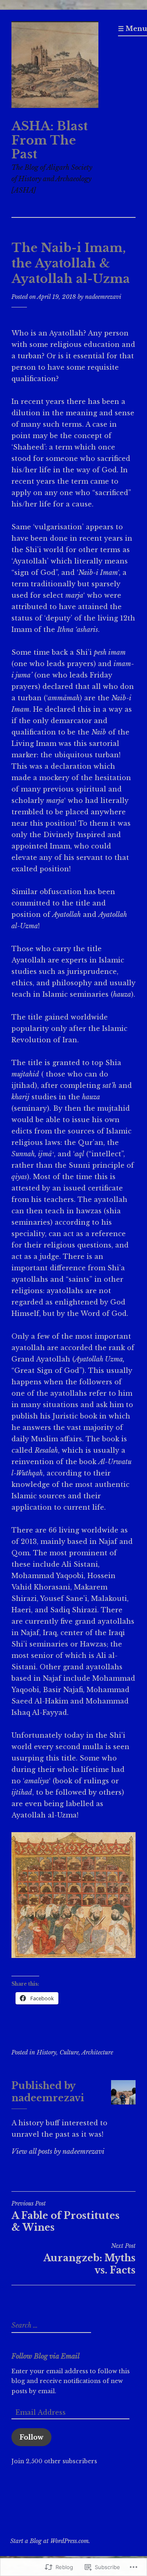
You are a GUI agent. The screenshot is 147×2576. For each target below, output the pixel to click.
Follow (31, 2437)
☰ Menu (133, 29)
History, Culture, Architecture (75, 2052)
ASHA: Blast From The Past (50, 140)
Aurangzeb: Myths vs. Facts (89, 2259)
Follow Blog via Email (46, 2356)
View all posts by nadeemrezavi (58, 2151)
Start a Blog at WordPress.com (49, 2541)
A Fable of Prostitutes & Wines (66, 2216)
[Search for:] (50, 2326)
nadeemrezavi (103, 297)
